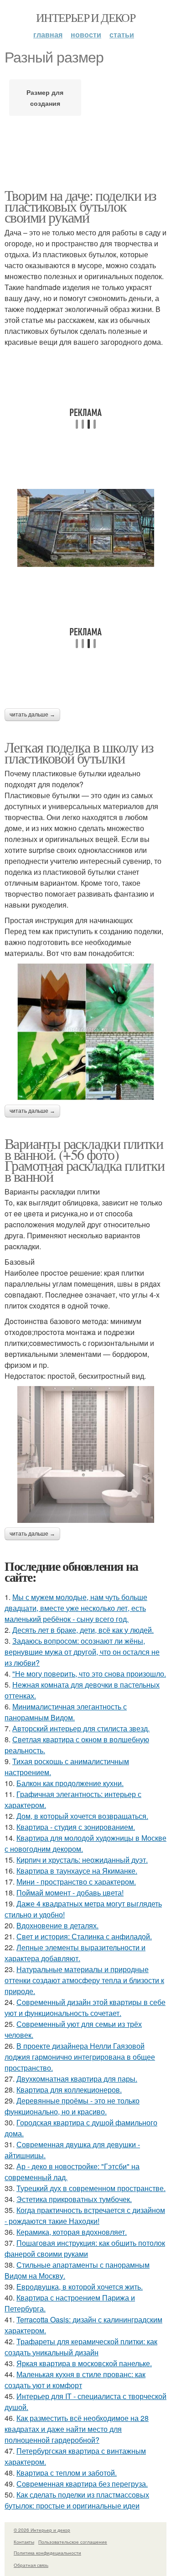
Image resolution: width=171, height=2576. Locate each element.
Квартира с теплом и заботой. (67, 2473)
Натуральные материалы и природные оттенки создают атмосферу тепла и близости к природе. (84, 1980)
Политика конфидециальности (47, 2553)
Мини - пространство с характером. (76, 1882)
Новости (86, 34)
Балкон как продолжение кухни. (70, 1783)
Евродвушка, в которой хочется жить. (80, 2287)
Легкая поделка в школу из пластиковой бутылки (79, 752)
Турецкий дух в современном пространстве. (91, 2188)
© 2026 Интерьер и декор (42, 2530)
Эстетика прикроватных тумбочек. (74, 2199)
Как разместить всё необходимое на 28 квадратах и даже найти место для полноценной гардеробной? (77, 2429)
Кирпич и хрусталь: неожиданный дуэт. (82, 1860)
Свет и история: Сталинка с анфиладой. (84, 1936)
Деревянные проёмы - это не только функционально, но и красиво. (72, 2106)
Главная (48, 34)
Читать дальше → (32, 715)
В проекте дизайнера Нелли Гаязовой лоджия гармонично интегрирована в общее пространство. (80, 2057)
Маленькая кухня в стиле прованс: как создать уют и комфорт (75, 2380)
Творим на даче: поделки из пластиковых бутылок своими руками (80, 206)
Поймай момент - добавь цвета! (70, 1893)
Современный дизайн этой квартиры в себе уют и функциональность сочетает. (85, 2007)
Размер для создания (45, 98)
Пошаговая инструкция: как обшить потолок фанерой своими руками (85, 2248)
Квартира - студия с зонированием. (76, 1827)
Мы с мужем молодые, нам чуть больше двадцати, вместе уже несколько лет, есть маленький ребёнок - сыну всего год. (76, 1608)
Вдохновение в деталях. (57, 1925)
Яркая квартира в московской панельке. (84, 2363)
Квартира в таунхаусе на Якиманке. (77, 1871)
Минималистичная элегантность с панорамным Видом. (66, 1712)
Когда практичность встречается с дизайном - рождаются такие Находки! (85, 2215)
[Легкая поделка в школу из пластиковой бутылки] (85, 1032)
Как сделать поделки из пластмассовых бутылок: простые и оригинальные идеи (77, 2500)
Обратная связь (31, 2565)
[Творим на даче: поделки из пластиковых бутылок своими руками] (85, 528)
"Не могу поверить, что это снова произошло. (89, 1674)
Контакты (24, 2542)
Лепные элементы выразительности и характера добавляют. (75, 1953)
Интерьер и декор (85, 17)
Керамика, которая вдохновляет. (72, 2232)
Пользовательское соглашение (73, 2542)
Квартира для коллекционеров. (69, 2090)
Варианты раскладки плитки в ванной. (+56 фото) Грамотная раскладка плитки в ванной (84, 1160)
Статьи (122, 34)
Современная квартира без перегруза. (82, 2484)
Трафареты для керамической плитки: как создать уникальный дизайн (81, 2347)
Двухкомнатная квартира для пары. (77, 2079)
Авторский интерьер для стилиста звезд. (81, 1728)
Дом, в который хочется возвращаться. (82, 1816)
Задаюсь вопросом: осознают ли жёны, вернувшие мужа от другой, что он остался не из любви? (82, 1652)
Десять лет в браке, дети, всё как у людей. (83, 1630)
